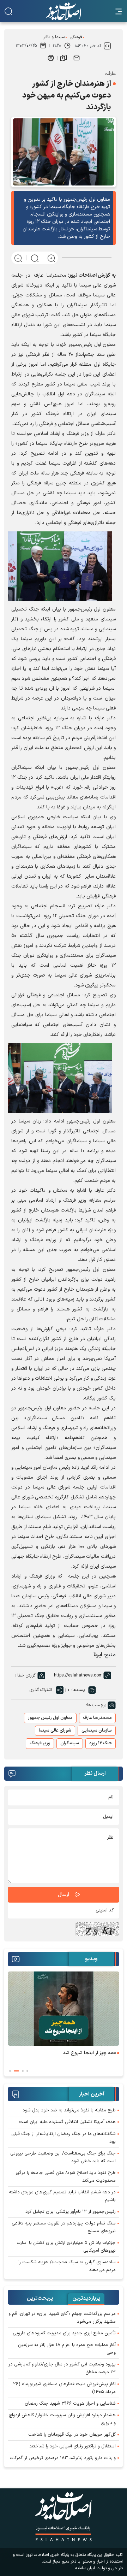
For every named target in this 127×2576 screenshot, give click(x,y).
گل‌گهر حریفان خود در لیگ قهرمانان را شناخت (72, 2435)
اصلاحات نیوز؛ (82, 275)
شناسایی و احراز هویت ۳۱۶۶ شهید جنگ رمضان (70, 2404)
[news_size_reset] (35, 258)
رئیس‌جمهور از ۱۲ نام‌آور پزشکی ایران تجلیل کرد (71, 2212)
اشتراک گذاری (41, 1690)
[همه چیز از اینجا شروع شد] (64, 2009)
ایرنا (98, 1655)
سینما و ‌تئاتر (54, 37)
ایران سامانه (85, 2568)
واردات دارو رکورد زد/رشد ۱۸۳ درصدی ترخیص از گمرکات (63, 2458)
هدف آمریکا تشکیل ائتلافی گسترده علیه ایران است (67, 2122)
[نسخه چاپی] (51, 58)
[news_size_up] (51, 258)
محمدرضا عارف (97, 1718)
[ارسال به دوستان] (77, 58)
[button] (27, 2071)
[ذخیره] (64, 58)
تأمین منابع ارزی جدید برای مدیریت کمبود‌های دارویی (64, 2333)
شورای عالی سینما (55, 1731)
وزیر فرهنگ (40, 1743)
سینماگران (70, 1743)
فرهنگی (76, 37)
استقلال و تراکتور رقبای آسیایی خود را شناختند (72, 2446)
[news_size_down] (18, 258)
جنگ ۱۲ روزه (101, 1743)
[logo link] (64, 11)
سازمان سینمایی (97, 1731)
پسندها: (78, 1690)
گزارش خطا (26, 1675)
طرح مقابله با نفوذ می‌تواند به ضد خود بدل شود (69, 2110)
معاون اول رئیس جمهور (50, 1718)
